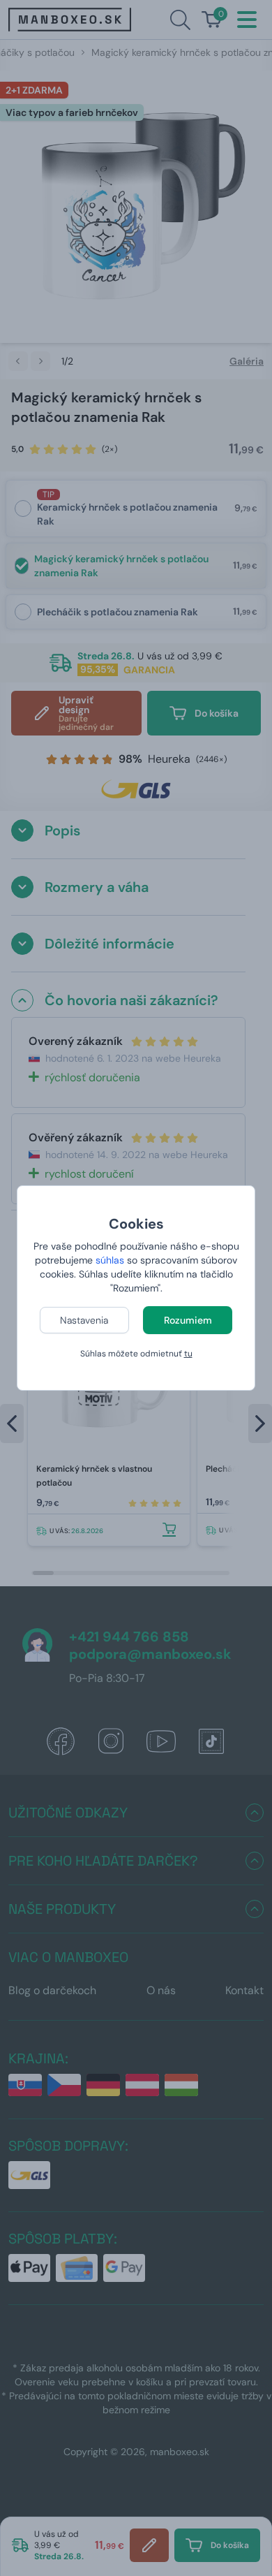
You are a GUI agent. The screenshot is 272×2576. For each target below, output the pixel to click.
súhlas (110, 1260)
